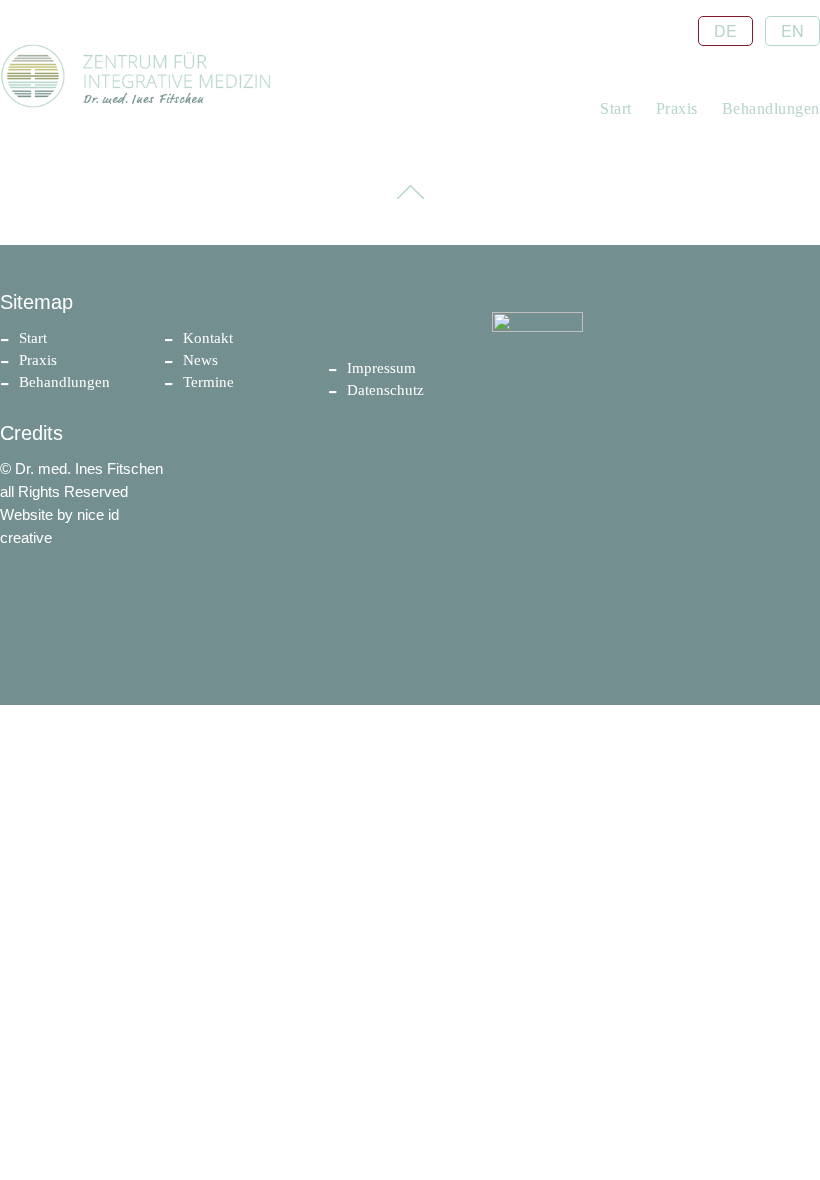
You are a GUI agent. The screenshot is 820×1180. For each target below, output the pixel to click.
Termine (208, 382)
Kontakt (208, 338)
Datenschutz (385, 390)
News (200, 360)
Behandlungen (771, 108)
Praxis (677, 108)
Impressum (381, 368)
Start (616, 108)
